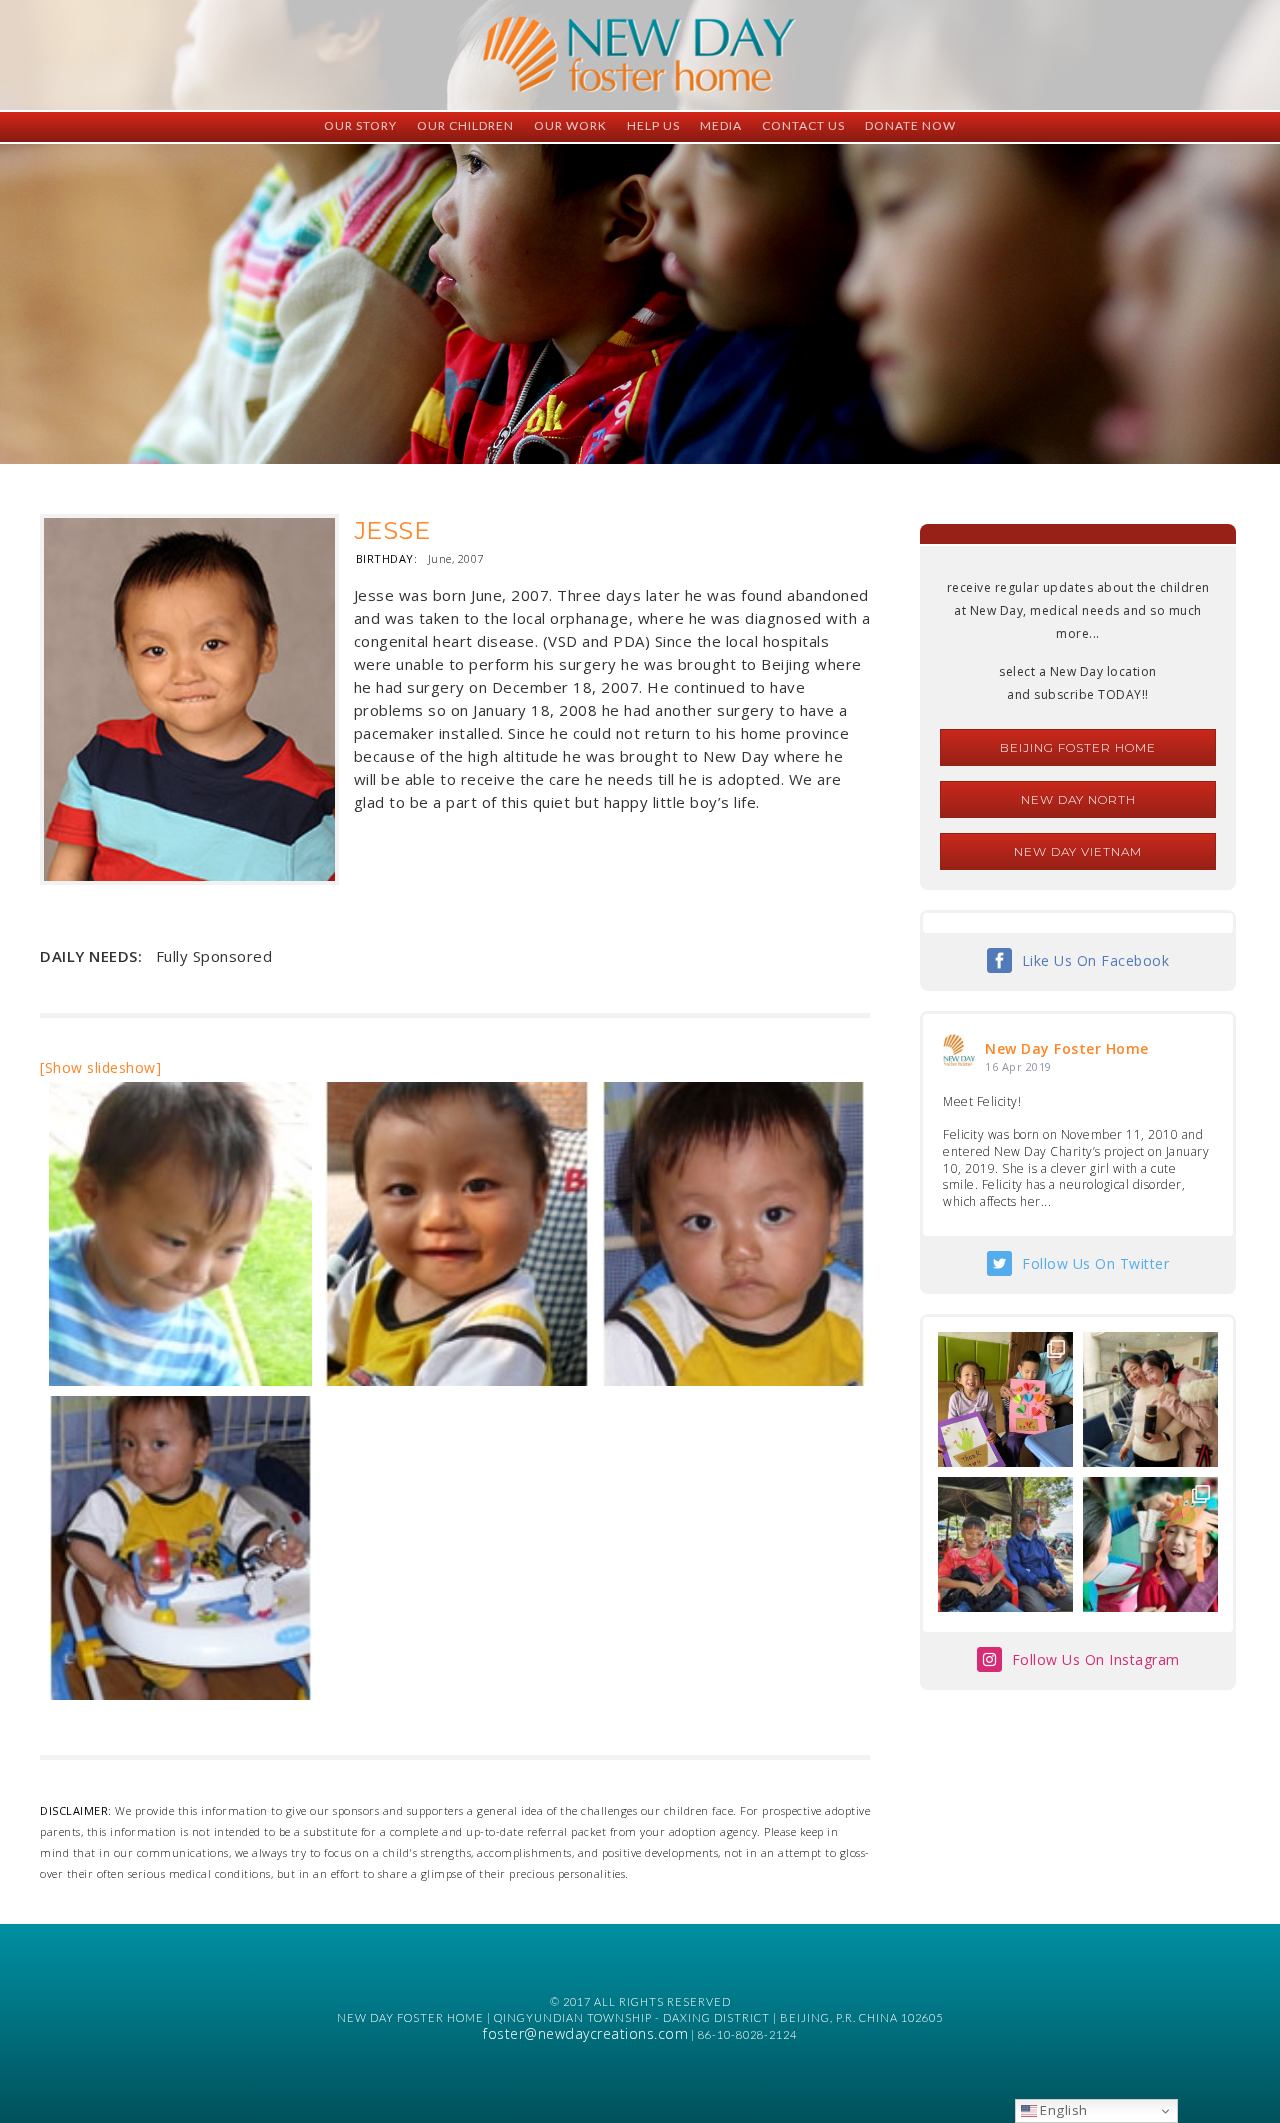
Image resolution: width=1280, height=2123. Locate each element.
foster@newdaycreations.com (585, 2033)
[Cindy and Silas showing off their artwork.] (1005, 1399)
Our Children (465, 125)
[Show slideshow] (100, 1067)
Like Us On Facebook (1096, 960)
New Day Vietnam (1078, 851)
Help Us (653, 125)
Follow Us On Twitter (1095, 1263)
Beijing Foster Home (1078, 747)
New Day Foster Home (1067, 1048)
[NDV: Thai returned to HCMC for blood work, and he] (1005, 1544)
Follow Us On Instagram (1096, 1659)
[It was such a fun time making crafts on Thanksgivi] (1150, 1544)
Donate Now (910, 125)
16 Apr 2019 (1018, 1066)
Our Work (570, 125)
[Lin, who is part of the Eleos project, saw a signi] (1150, 1399)
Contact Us (803, 125)
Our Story (360, 125)
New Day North (1078, 799)
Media (721, 125)
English (1062, 2110)
